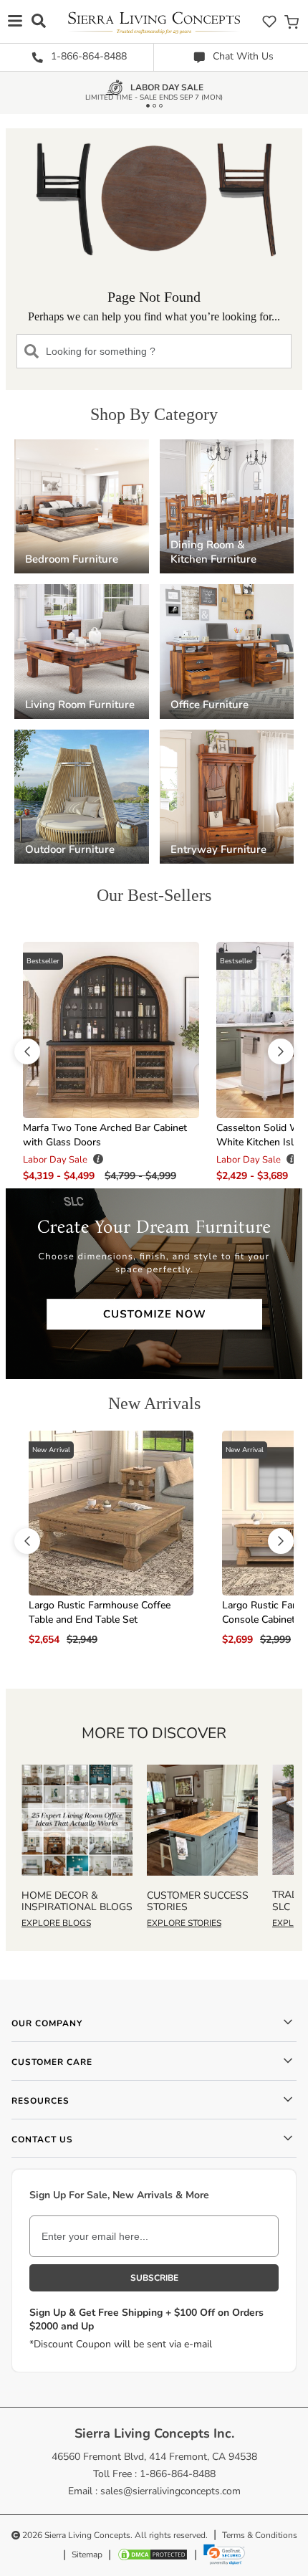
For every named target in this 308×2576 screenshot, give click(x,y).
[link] (224, 2554)
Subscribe (154, 2278)
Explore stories (184, 1923)
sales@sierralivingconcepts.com (170, 2491)
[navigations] (15, 20)
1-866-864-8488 (87, 56)
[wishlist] (269, 21)
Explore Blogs (56, 1923)
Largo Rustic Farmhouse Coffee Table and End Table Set (100, 1612)
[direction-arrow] (27, 1051)
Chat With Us (242, 56)
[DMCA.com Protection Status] (153, 2554)
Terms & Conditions (260, 2535)
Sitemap (87, 2554)
